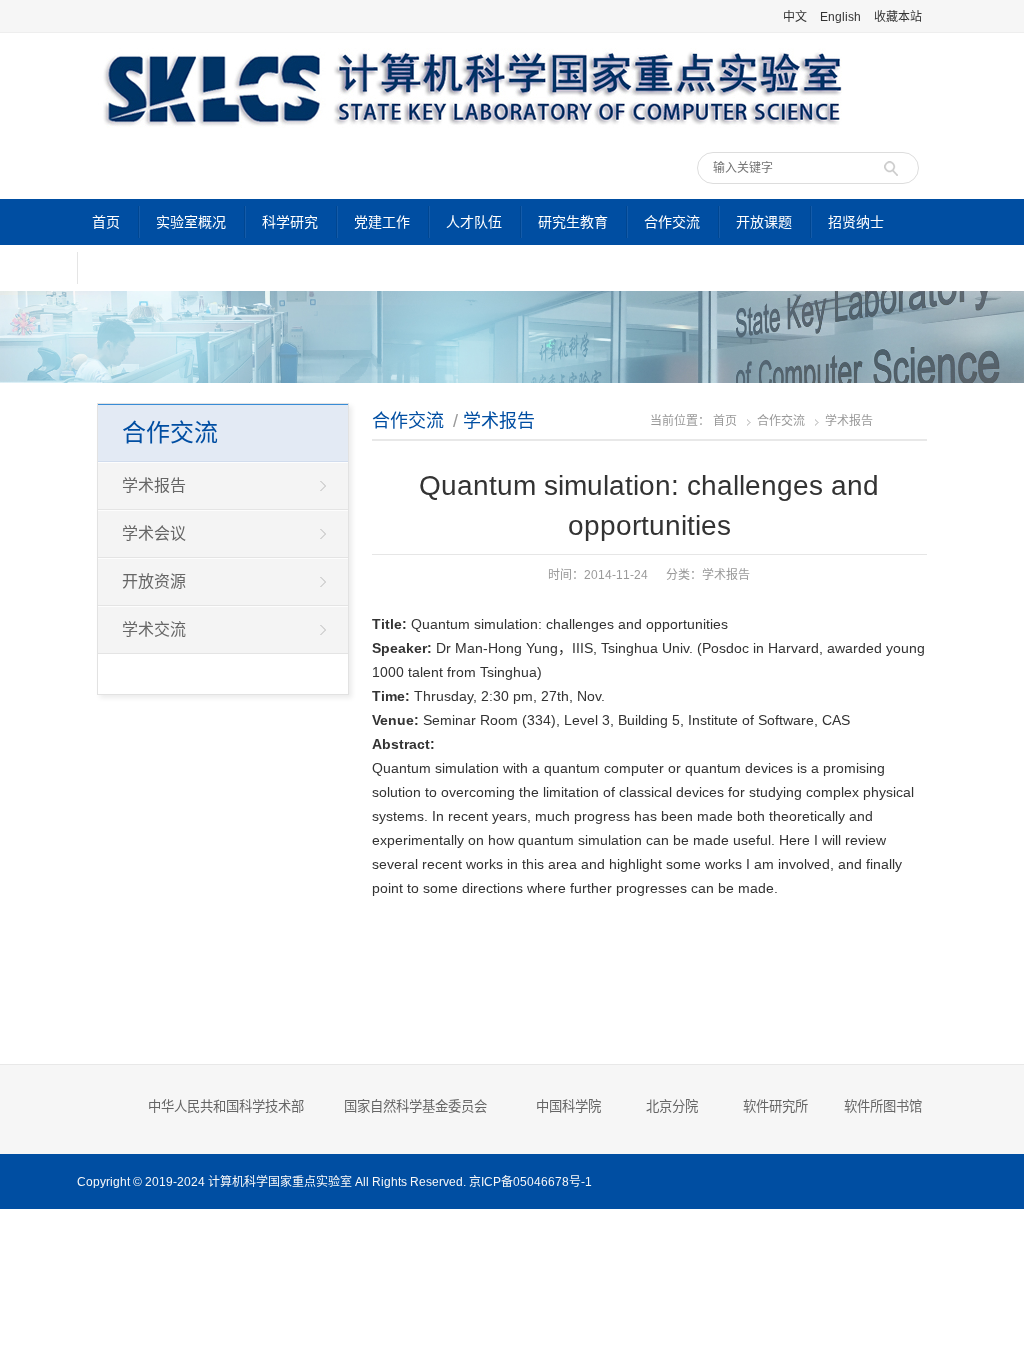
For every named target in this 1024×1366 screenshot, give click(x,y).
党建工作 (382, 222)
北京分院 (672, 1106)
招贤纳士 (856, 222)
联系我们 (123, 268)
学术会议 (154, 533)
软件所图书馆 (885, 1106)
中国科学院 (568, 1106)
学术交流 (154, 629)
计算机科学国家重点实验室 (280, 1182)
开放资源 (154, 581)
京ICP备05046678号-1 (530, 1182)
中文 (795, 17)
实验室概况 (191, 222)
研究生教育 (573, 222)
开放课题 (764, 222)
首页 (106, 222)
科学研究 (290, 222)
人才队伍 (474, 222)
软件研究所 (775, 1106)
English (840, 17)
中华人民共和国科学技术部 (226, 1106)
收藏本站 (898, 17)
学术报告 (499, 421)
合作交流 (672, 222)
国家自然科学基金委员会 (415, 1106)
